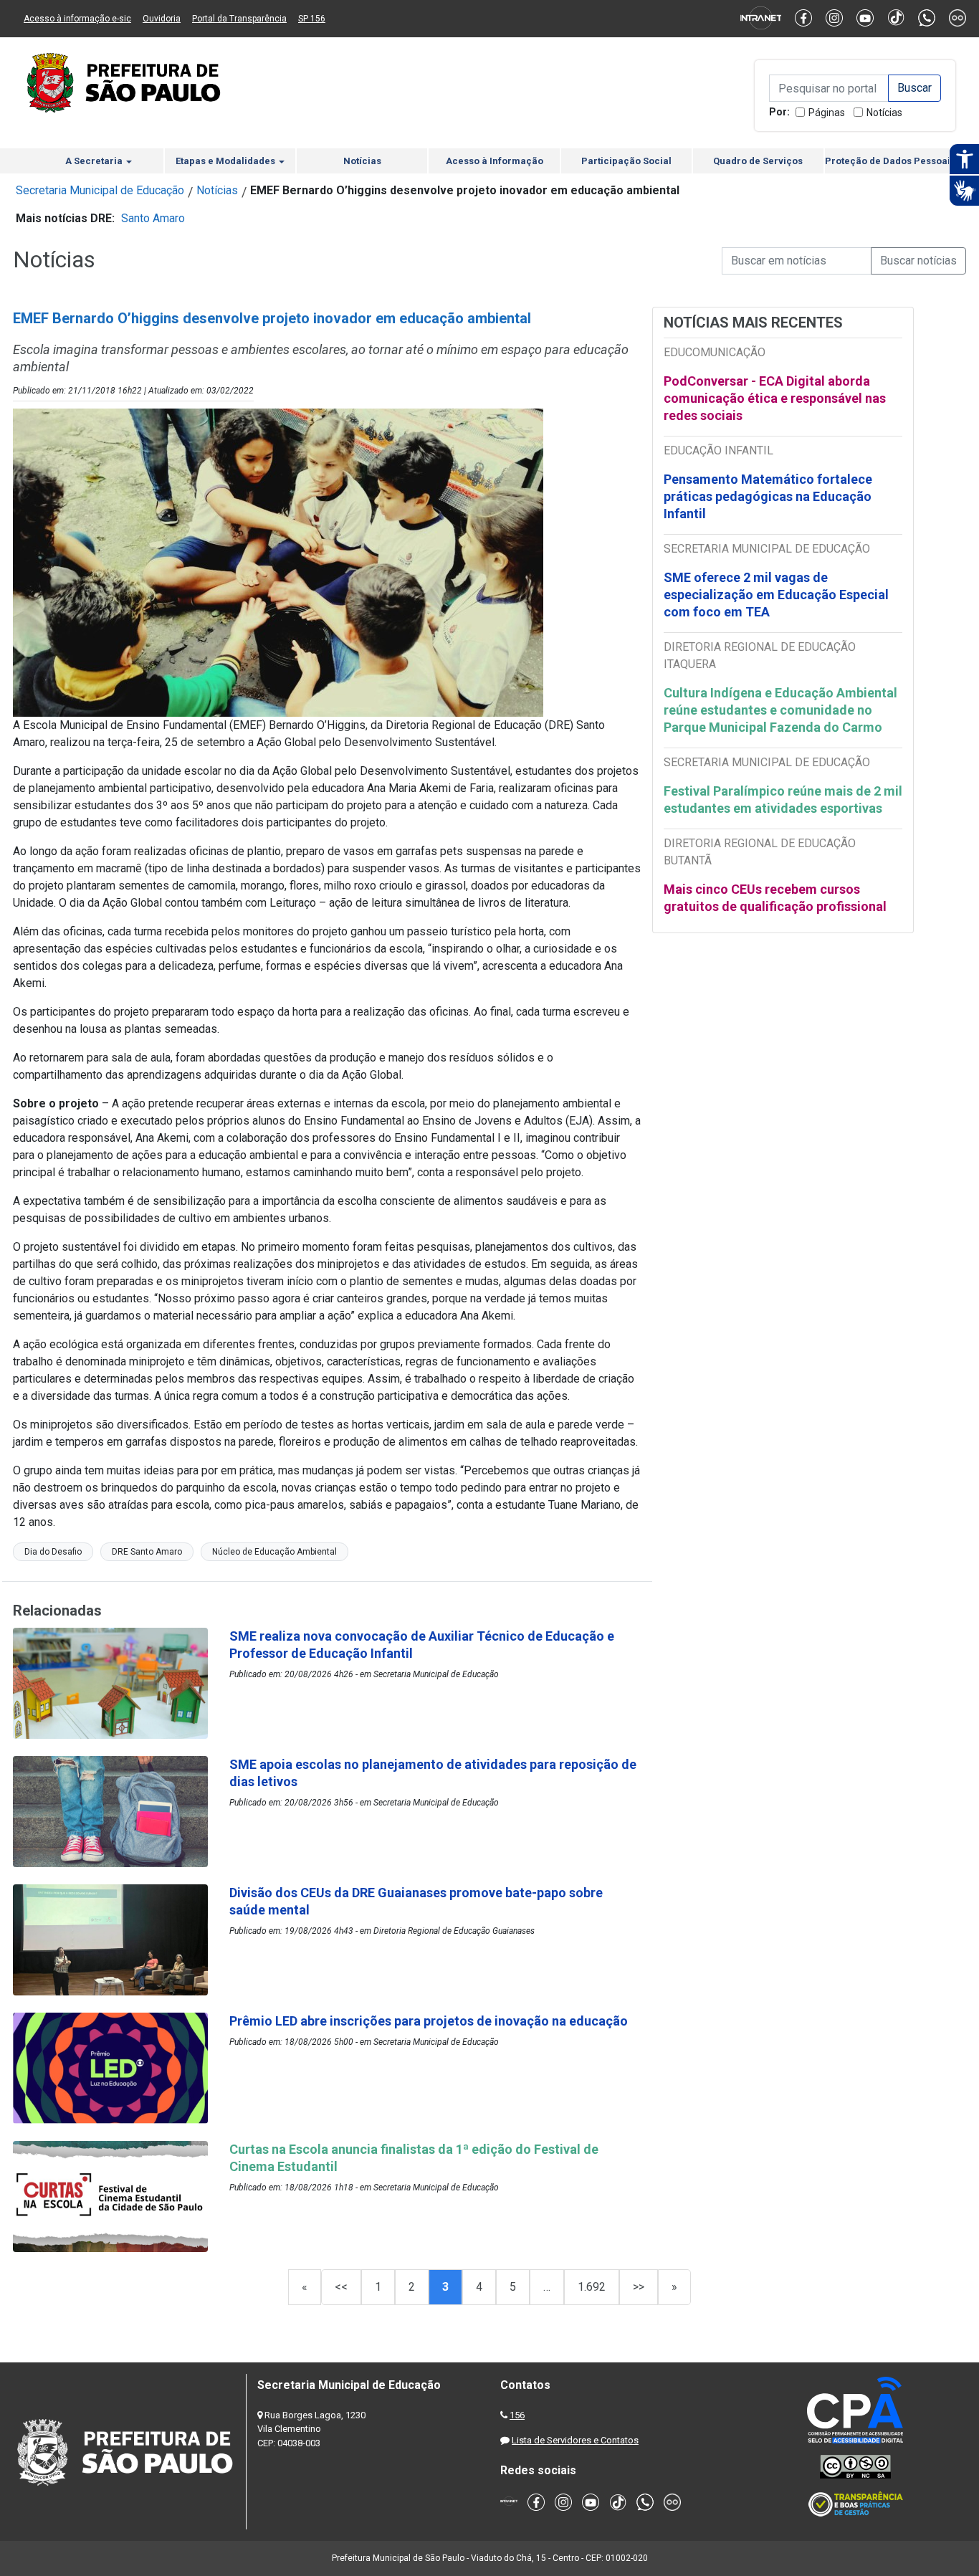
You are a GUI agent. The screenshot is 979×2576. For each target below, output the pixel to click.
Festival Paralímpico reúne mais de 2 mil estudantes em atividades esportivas (783, 800)
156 (517, 2415)
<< (341, 2287)
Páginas (827, 113)
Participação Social (626, 161)
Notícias (884, 113)
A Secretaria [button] (95, 161)
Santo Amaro (153, 218)
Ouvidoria (162, 19)
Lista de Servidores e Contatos (575, 2440)
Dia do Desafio (53, 1552)
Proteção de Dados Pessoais (890, 161)
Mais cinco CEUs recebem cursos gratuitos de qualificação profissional (775, 898)
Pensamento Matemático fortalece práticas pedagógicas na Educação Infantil (768, 496)
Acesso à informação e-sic (77, 19)
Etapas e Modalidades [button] (226, 161)
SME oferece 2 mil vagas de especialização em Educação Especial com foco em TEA (776, 595)
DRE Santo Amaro (147, 1552)
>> (639, 2287)
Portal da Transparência (239, 19)
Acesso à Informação (495, 161)
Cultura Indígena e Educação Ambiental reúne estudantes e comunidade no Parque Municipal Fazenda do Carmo (780, 710)
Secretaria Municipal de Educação (100, 190)
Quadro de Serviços (758, 161)
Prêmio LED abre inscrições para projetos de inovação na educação (430, 2021)
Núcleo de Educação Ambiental (274, 1552)
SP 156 (312, 19)
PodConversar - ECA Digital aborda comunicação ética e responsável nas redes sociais (775, 398)
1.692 (592, 2287)
